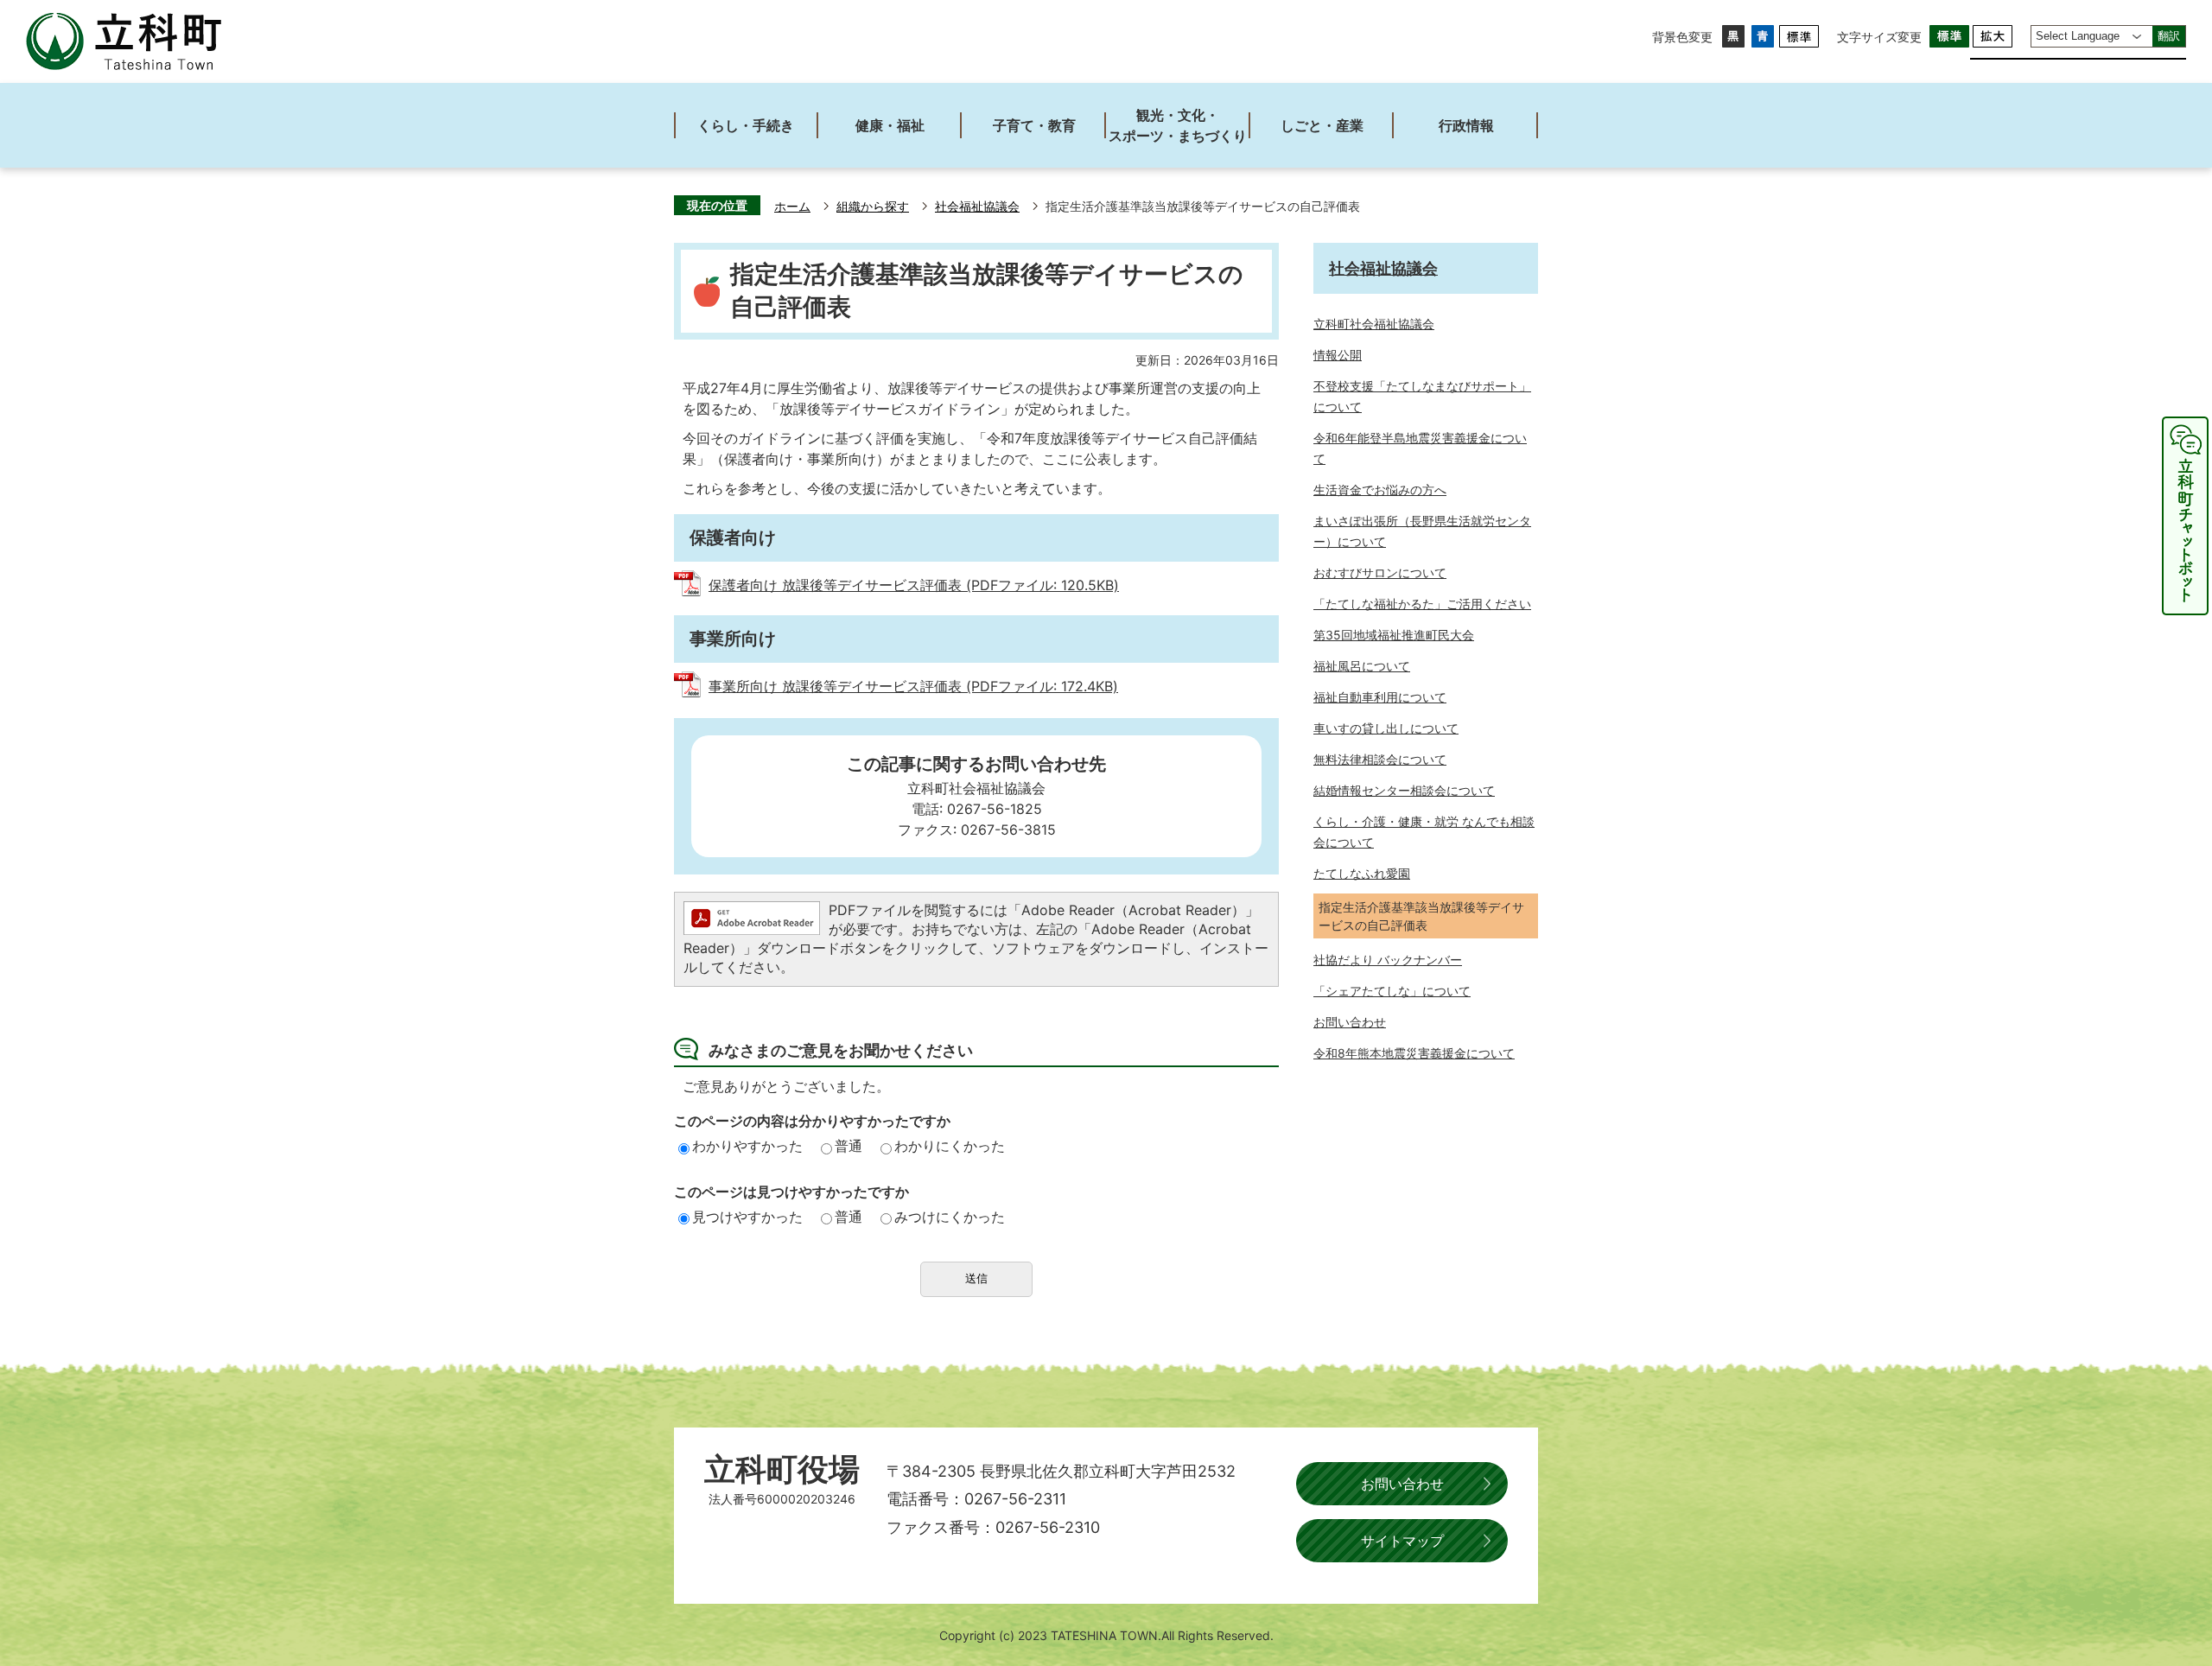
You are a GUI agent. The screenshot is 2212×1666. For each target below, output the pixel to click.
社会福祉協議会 (977, 207)
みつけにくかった (950, 1217)
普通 (849, 1146)
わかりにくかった (950, 1146)
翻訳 (2169, 36)
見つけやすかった (747, 1217)
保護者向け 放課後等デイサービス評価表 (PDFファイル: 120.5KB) (914, 585)
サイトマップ (1402, 1541)
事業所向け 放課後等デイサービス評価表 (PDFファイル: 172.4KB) (913, 686)
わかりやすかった (747, 1146)
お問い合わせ (1402, 1484)
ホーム (792, 207)
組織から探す (873, 207)
